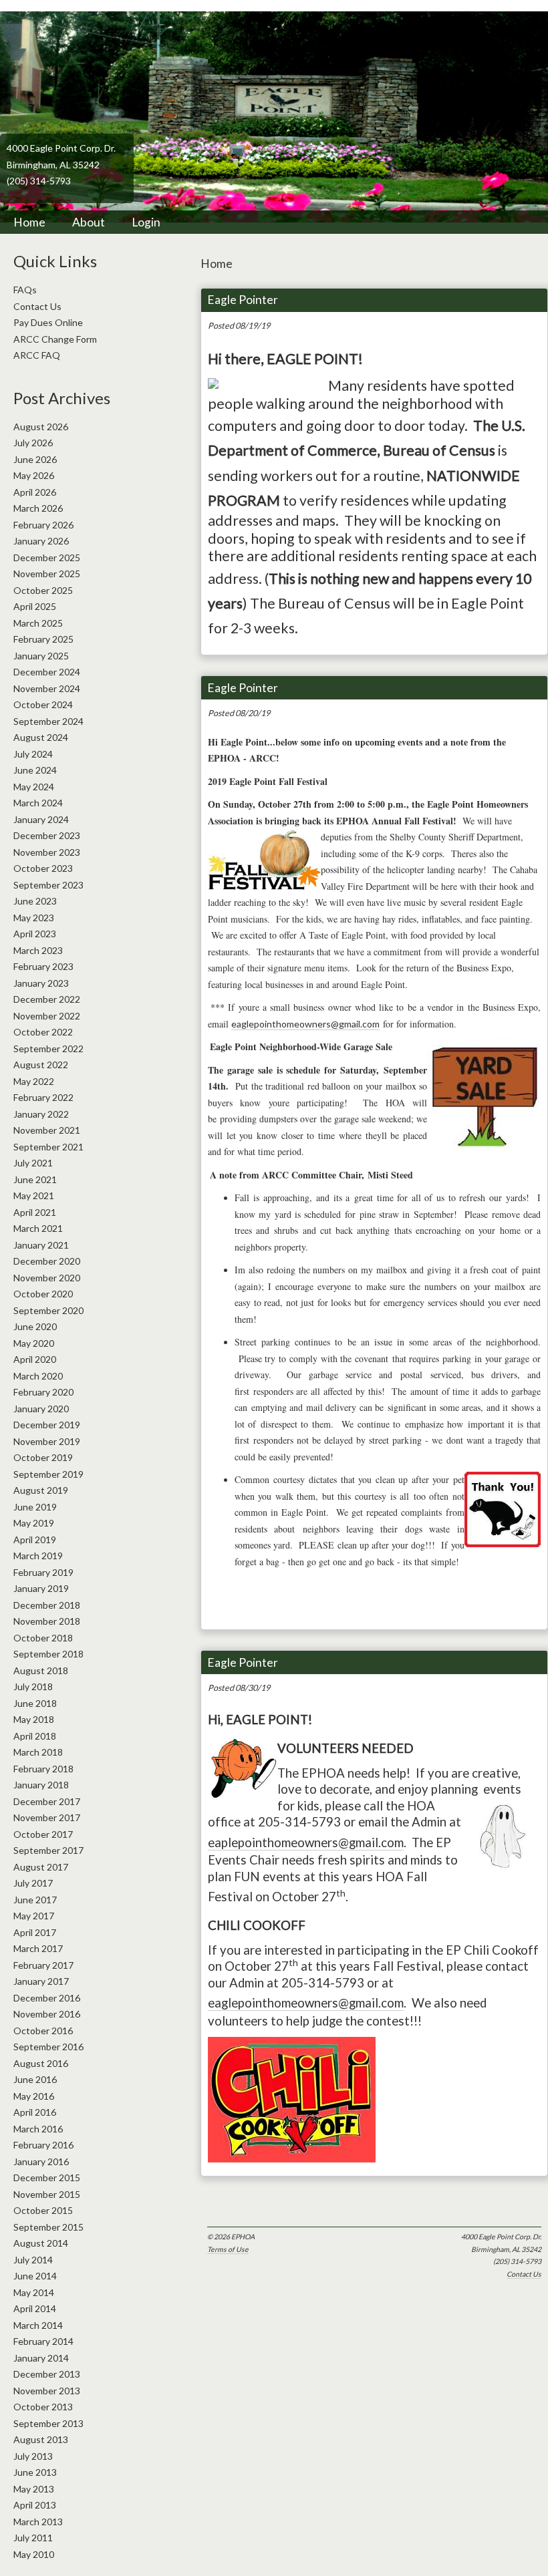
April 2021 (35, 1212)
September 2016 (48, 2047)
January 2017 (41, 1981)
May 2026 (34, 475)
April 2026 (35, 492)
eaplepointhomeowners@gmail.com (306, 1842)
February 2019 (43, 1572)
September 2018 (48, 1654)
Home (29, 222)
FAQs (25, 290)
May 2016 (34, 2096)
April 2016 (35, 2112)
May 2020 (34, 1343)
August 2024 (41, 737)
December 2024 (47, 672)
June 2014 (35, 2276)
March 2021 (38, 1228)
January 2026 (41, 541)
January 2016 (41, 2161)
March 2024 (38, 803)
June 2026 (35, 459)
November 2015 (47, 2194)
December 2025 (47, 557)
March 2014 (38, 2325)
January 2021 (41, 1245)
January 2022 (41, 1114)
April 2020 (35, 1359)
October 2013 (43, 2407)
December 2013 (47, 2374)
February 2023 (43, 966)
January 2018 (41, 1785)
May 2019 (34, 1523)
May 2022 (34, 1081)
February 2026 (43, 525)
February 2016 (43, 2145)
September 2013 (48, 2423)
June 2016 (35, 2079)
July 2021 (33, 1163)
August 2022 (41, 1065)
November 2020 (47, 1278)
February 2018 (43, 1769)
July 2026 (33, 443)
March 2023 (38, 950)
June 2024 (35, 770)
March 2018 (38, 1752)
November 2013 (47, 2391)
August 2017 (41, 1867)
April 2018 (35, 1736)
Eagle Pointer (243, 300)
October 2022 (43, 1032)
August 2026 (41, 427)
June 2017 (35, 1900)
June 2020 (35, 1326)
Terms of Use (228, 2249)
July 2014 (33, 2260)
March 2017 (38, 1948)
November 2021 (47, 1130)
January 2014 (41, 2358)
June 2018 (35, 1703)
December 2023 (47, 835)
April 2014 (35, 2308)
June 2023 (35, 901)
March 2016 (38, 2129)
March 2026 (38, 508)
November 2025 (47, 574)
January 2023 (41, 983)
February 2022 (43, 1097)
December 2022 (47, 999)
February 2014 (43, 2341)
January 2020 (41, 1409)
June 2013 (35, 2472)
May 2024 (34, 787)
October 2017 (43, 1834)
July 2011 (33, 2538)
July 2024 (33, 754)
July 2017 (33, 1883)
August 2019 (41, 1490)
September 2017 (48, 1850)
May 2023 (34, 918)
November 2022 (47, 1016)
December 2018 (47, 1605)
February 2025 (43, 639)
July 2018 (33, 1686)
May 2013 (34, 2489)
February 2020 (43, 1392)
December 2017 (47, 1801)
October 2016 (43, 2031)
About (89, 222)
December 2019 (47, 1425)
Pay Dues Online (48, 322)
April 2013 (35, 2505)
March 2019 (38, 1556)
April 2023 (35, 934)
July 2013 (33, 2456)
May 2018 (34, 1719)
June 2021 (35, 1179)
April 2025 (35, 606)
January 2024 (41, 819)
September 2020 (48, 1310)
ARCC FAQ (37, 355)
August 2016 (41, 2063)
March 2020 (38, 1376)
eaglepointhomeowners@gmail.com (305, 1024)
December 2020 (47, 1261)
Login (146, 222)
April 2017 (35, 1932)
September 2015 (48, 2227)
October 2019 (43, 1457)
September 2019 (48, 1474)
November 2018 (47, 1621)
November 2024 (47, 688)
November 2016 (47, 2014)
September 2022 (48, 1049)
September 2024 (48, 721)
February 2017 (43, 1965)
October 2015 (43, 2210)
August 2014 (41, 2243)
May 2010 (34, 2554)
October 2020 (43, 1294)
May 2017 (34, 1916)
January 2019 (41, 1588)
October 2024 (43, 704)
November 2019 (47, 1441)
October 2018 (43, 1638)
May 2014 (34, 2292)
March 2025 (38, 623)
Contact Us (524, 2274)
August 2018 (41, 1670)
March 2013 (38, 2522)
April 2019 (35, 1540)
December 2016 (47, 1998)
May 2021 (34, 1195)
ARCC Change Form (55, 339)
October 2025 (43, 590)
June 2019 (35, 1507)
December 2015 (47, 2178)
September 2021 (48, 1147)
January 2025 (41, 656)
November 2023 (47, 852)
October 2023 (43, 868)
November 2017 (47, 1817)
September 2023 (48, 885)
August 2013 (41, 2439)
